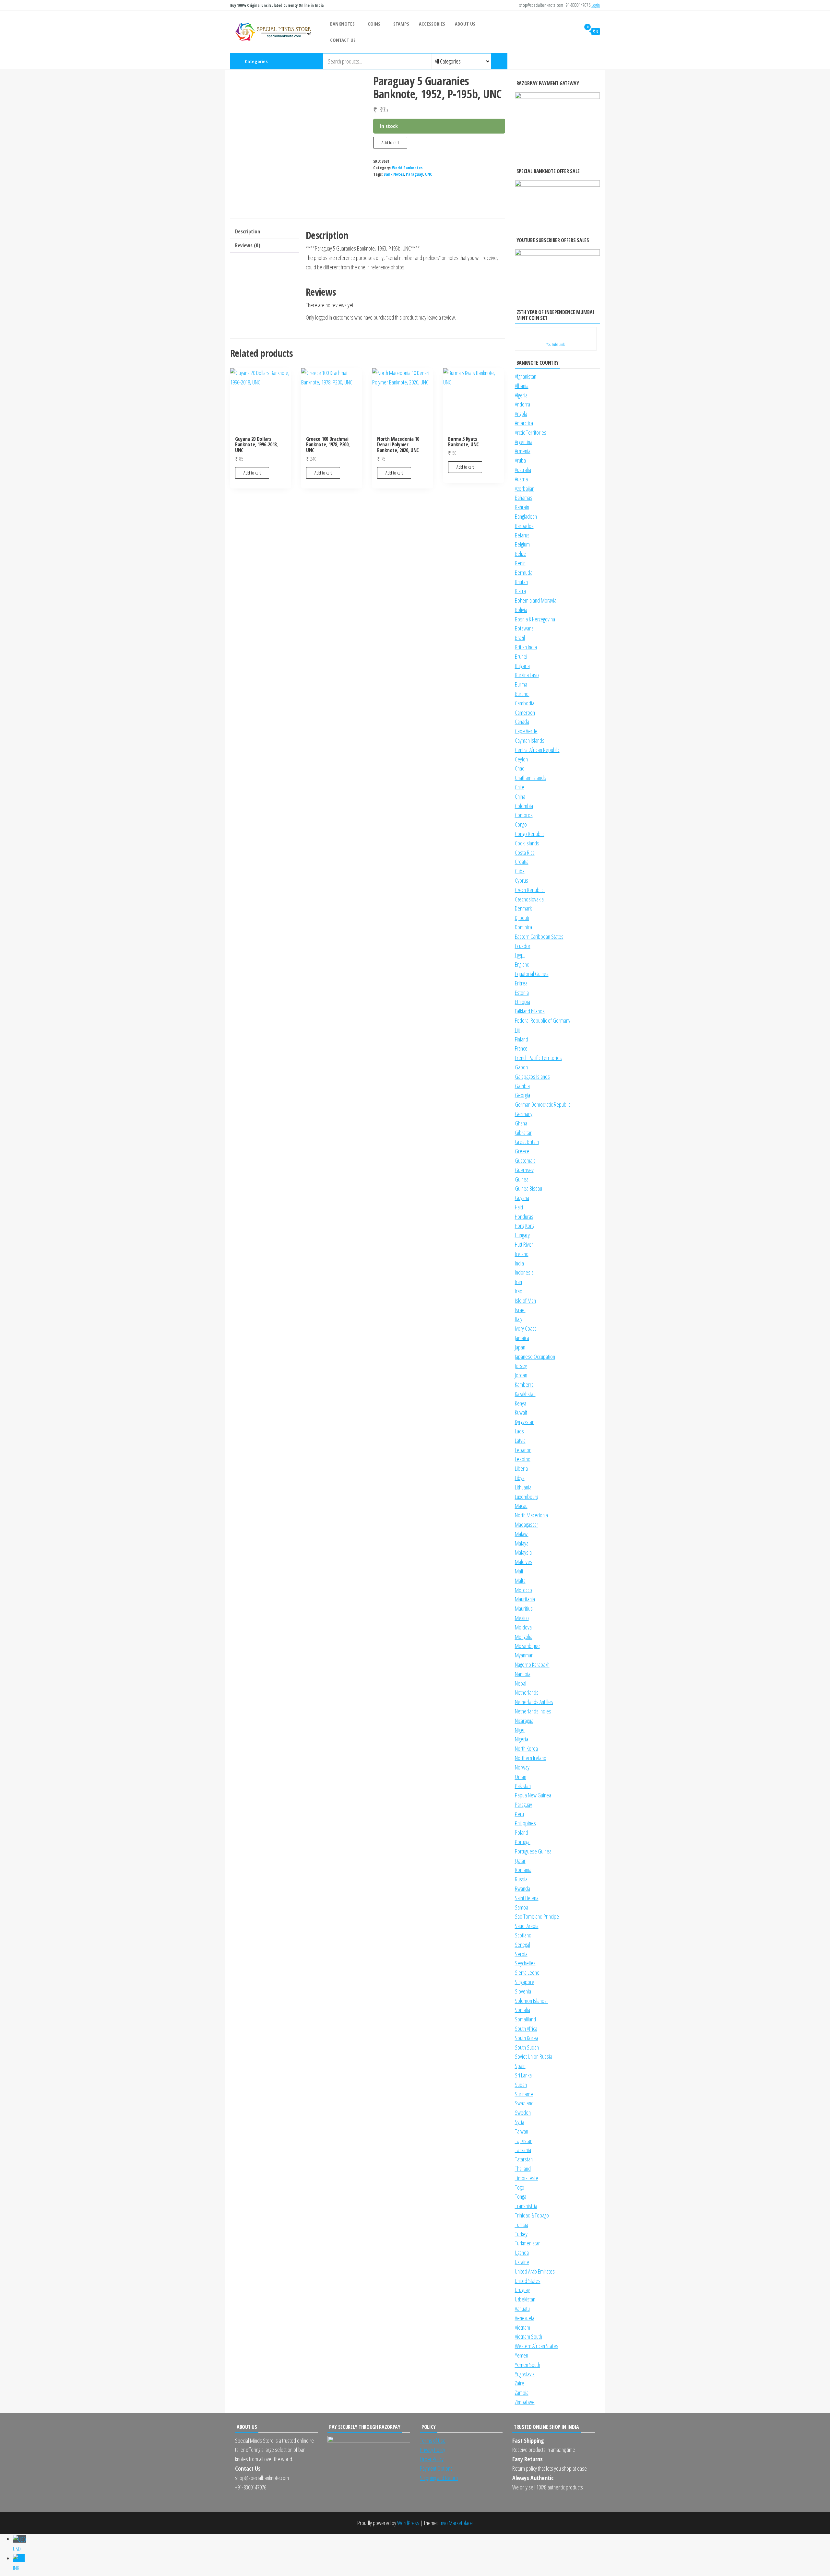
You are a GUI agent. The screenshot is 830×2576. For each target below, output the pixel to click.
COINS (374, 24)
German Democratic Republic (543, 1104)
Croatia (522, 862)
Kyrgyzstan (525, 1422)
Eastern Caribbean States (539, 936)
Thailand (523, 2169)
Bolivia (521, 610)
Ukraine (522, 2262)
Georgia (522, 1095)
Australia (523, 470)
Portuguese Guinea (533, 1851)
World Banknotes (407, 168)
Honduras (524, 1217)
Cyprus (522, 880)
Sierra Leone (527, 1972)
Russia (521, 1879)
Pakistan (523, 1786)
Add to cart (390, 142)
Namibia (523, 1674)
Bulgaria (522, 666)
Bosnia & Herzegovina (535, 619)
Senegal (522, 1945)
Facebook (578, 61)
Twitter (589, 61)
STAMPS (401, 24)
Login (596, 5)
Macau (521, 1506)
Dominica (523, 927)
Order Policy (432, 2459)
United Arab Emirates (535, 2271)
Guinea (522, 1179)
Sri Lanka (523, 2075)
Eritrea (521, 983)
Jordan (521, 1375)
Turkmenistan (528, 2243)
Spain (520, 2066)
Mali (519, 1571)
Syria (520, 2122)
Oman (521, 1777)
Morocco (523, 1590)
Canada (522, 722)
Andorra (522, 404)
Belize (521, 554)
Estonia (522, 993)
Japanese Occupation (535, 1357)
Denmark (523, 908)
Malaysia (523, 1552)
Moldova (523, 1627)
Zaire (520, 2383)
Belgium (522, 544)
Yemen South (528, 2365)
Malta (520, 1581)
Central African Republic (537, 750)
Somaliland (525, 2019)
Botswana (524, 628)
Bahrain (522, 507)
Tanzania (523, 2150)
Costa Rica (525, 853)
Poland (522, 1832)
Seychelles (525, 1963)
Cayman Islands (530, 740)
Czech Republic (530, 890)
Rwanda (522, 1888)
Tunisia (522, 2225)
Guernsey (524, 1170)
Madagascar (527, 1524)
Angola (521, 414)
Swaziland (524, 2103)
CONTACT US (343, 40)
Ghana (521, 1123)
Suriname (524, 2094)
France (521, 1048)
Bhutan (521, 582)
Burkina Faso (527, 675)
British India (526, 647)
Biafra (520, 591)
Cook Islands (527, 843)
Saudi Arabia (527, 1926)
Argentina (524, 442)
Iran (518, 1282)
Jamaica (522, 1338)
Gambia (522, 1086)
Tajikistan (524, 2141)
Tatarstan (524, 2159)
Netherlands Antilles (534, 1702)
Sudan (521, 2085)
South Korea (527, 2038)
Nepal (521, 1683)
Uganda (522, 2253)
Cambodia (525, 703)
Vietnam (522, 2327)
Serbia (521, 1954)
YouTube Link (556, 344)
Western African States (537, 2346)
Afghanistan (526, 376)
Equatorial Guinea (532, 974)
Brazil (520, 638)
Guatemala (525, 1160)
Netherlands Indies (533, 1711)
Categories (256, 61)
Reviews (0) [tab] (248, 245)
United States (528, 2281)
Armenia (523, 451)
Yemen (522, 2355)
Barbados (524, 526)
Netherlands (527, 1692)
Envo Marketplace (456, 2523)
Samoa (522, 1907)
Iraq (519, 1291)
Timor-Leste (527, 2178)
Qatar (520, 1861)
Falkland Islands (530, 1011)
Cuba (520, 871)
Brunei (521, 656)
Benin (520, 563)
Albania (522, 386)
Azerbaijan (525, 488)
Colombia (524, 806)
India (519, 1263)
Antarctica (524, 423)
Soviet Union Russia (534, 2056)
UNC (429, 174)
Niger (520, 1730)
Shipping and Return (439, 2478)
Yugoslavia (525, 2374)
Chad (520, 768)
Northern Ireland (531, 1758)
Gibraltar (523, 1133)
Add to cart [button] (252, 473)
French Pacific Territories (538, 1058)
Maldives (524, 1562)
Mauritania (525, 1599)
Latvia (520, 1441)
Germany (524, 1114)
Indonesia (524, 1272)
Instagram (567, 61)
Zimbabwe (525, 2402)
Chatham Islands (530, 778)
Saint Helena (527, 1898)
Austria (521, 479)
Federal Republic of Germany (543, 1020)
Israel (520, 1310)
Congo (521, 824)
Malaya (522, 1543)
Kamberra (524, 1384)
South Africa (526, 2029)
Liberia (521, 1468)
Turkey (521, 2234)
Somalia (522, 2010)
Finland (522, 1039)
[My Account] (574, 31)
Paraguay (415, 174)
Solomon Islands (532, 2001)
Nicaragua (524, 1721)
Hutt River (524, 1244)
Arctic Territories (531, 432)
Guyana (522, 1198)
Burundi (522, 694)
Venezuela (525, 2318)
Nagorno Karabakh (532, 1664)
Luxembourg (527, 1497)
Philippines (525, 1823)
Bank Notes (394, 174)
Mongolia (524, 1637)
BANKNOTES (342, 24)
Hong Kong (525, 1226)
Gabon (521, 1067)
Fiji (517, 1030)
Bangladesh (526, 516)
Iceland (522, 1254)
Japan (520, 1347)
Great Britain (527, 1142)
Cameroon (525, 712)
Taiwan (522, 2131)
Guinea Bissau (528, 1188)
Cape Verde (526, 731)
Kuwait (521, 1412)
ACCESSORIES (432, 24)
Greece (522, 1151)
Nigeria (522, 1739)
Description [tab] (248, 231)
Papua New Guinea (533, 1795)
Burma (521, 684)
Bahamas (524, 498)
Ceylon (521, 759)
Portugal (523, 1842)
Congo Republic (530, 834)
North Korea (526, 1748)
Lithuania (523, 1487)
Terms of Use (433, 2441)
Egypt (520, 955)
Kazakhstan (525, 1394)
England (522, 964)
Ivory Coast (525, 1328)
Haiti (519, 1207)
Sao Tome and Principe (537, 1916)
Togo (520, 2187)
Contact (599, 61)
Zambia (522, 2393)
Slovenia (523, 1991)
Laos (519, 1431)
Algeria (521, 395)
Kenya (521, 1403)
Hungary (522, 1235)
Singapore (525, 1982)
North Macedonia (531, 1515)
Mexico (522, 1618)
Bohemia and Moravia (536, 600)
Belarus (522, 535)
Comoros (524, 815)
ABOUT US (465, 24)
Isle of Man (525, 1300)
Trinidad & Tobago (532, 2215)
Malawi (522, 1534)
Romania (523, 1870)
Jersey (521, 1366)
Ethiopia (522, 1002)
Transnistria (526, 2206)
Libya (520, 1478)
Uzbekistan (525, 2299)
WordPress (408, 2523)
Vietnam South (528, 2336)
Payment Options (436, 2468)
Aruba (520, 460)
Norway (522, 1767)
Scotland (523, 1935)
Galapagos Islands (532, 1076)
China (520, 796)
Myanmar (524, 1655)
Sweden (523, 2112)
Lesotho (523, 1459)
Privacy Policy (433, 2450)
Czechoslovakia (529, 899)
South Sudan (527, 2047)
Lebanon (523, 1450)
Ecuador (523, 946)
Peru (519, 1814)
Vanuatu (522, 2309)
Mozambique (527, 1646)
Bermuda (524, 572)
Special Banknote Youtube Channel (557, 61)
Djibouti (522, 918)
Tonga (521, 2196)
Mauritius (524, 1608)
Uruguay (522, 2290)
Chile (520, 787)
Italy (519, 1319)
